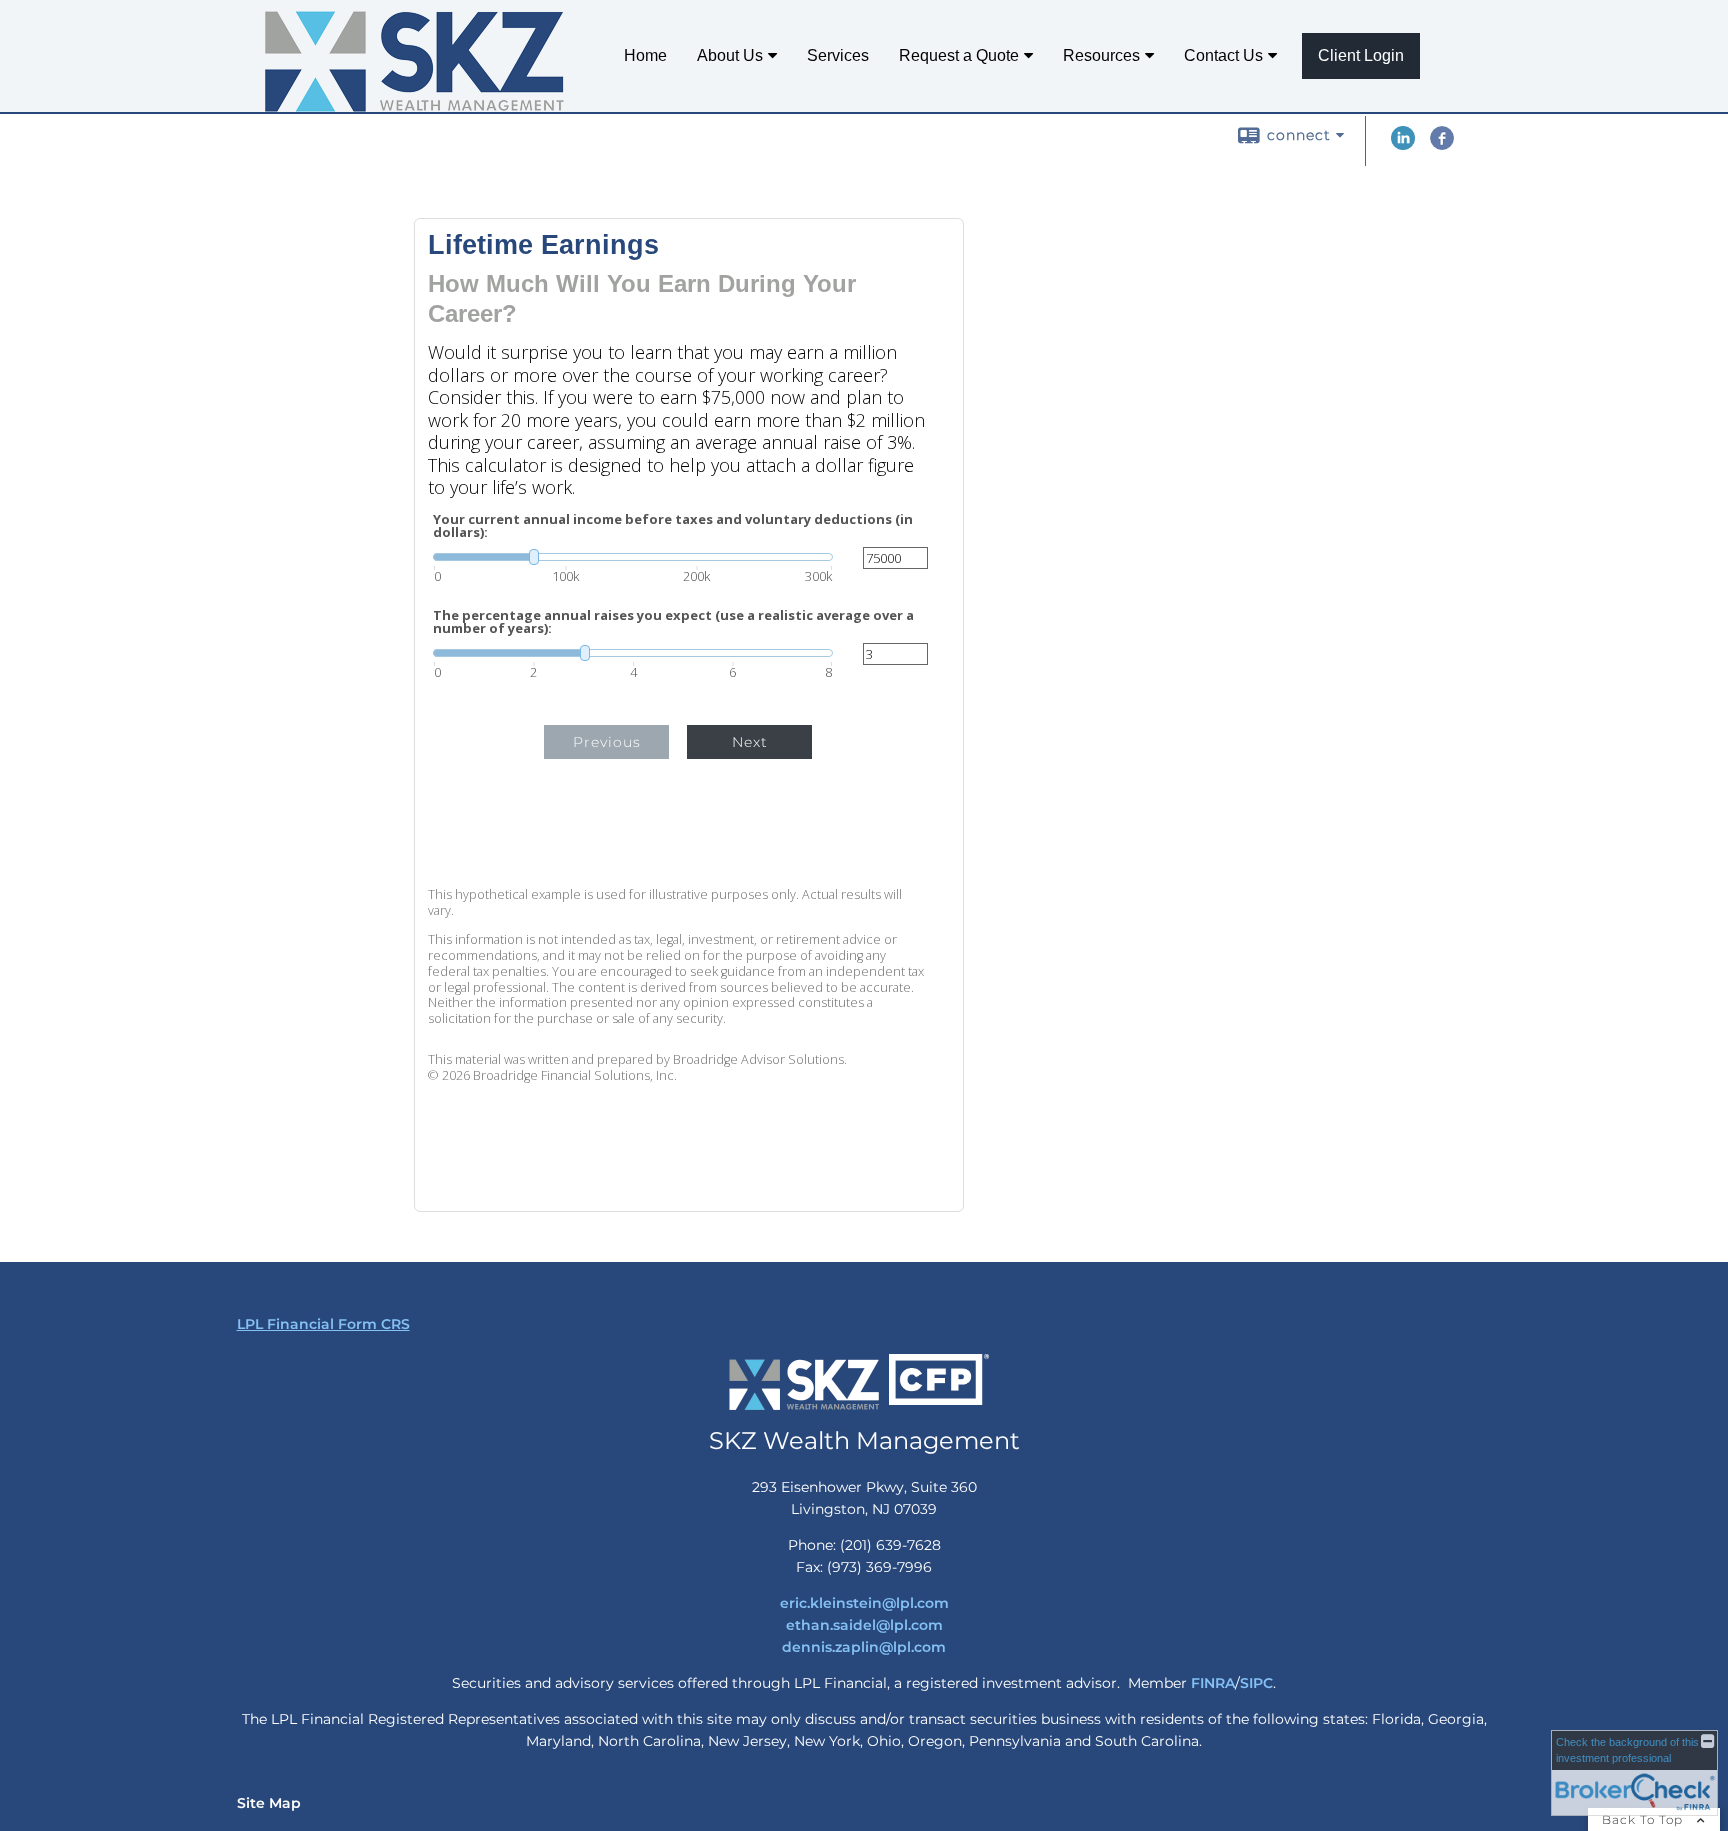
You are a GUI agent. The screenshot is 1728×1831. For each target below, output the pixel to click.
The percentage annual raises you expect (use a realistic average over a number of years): (673, 622)
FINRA (1213, 1683)
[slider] (633, 557)
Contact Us (1223, 55)
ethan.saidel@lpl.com (864, 1625)
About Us (730, 55)
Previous (607, 742)
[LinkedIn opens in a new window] (1403, 145)
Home (645, 55)
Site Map (269, 1803)
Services (838, 55)
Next (750, 742)
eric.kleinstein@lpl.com (864, 1603)
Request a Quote (959, 55)
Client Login (1361, 55)
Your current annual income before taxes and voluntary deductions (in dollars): (673, 526)
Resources (1101, 55)
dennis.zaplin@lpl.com (864, 1647)
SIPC (1256, 1683)
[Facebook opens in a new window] (1442, 145)
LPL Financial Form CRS (323, 1324)
